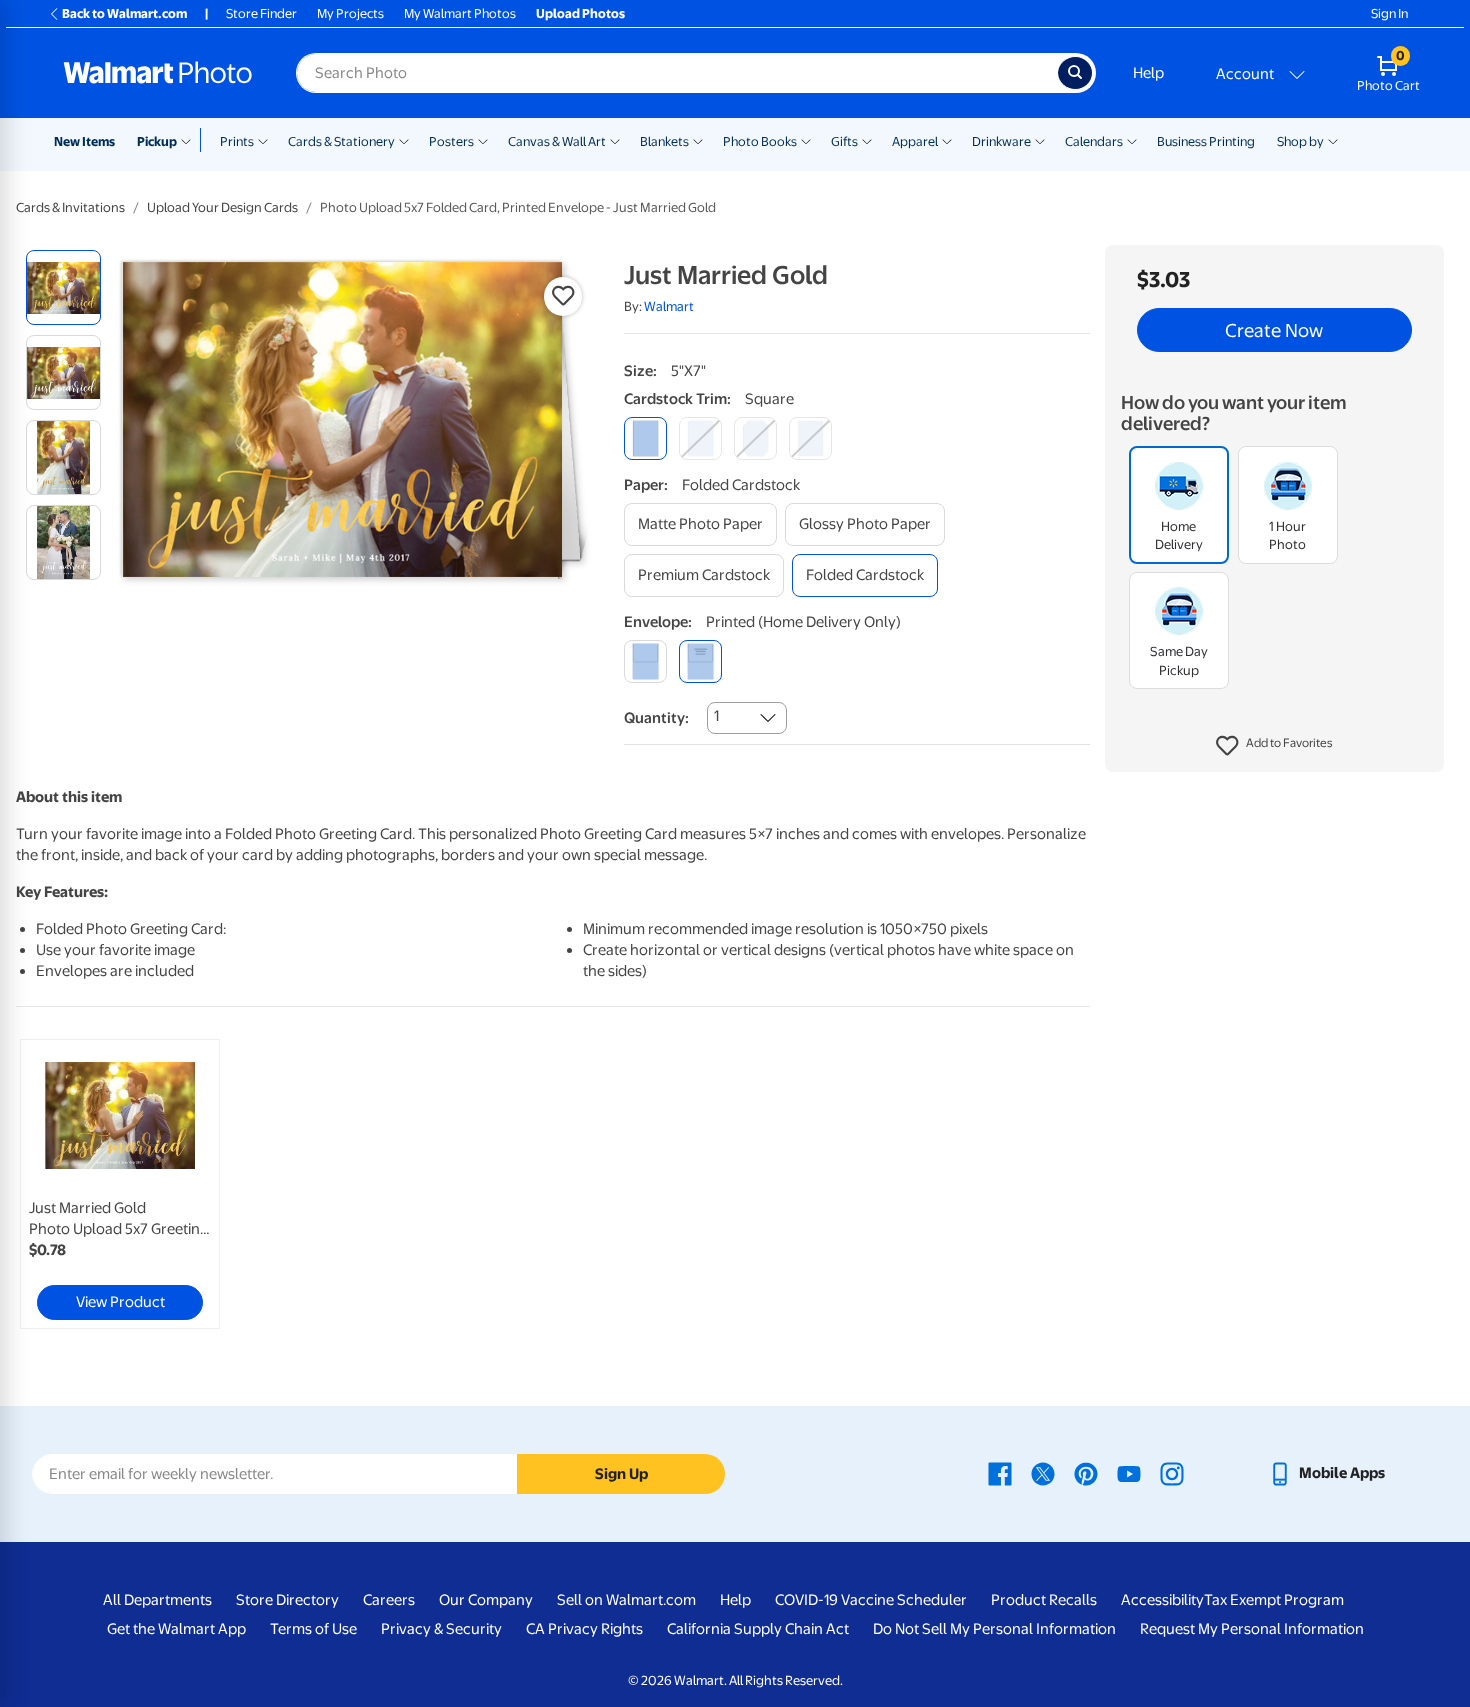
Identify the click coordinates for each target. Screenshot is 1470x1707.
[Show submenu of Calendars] (1132, 140)
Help (1148, 73)
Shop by (1300, 141)
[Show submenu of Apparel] (947, 140)
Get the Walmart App (176, 1629)
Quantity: (656, 718)
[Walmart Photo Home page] (158, 73)
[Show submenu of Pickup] (190, 140)
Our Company (486, 1600)
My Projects (350, 13)
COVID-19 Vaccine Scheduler (871, 1600)
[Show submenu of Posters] (483, 140)
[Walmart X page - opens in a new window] (1043, 1473)
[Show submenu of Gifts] (867, 140)
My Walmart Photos (460, 13)
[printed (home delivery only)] (700, 661)
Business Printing (1206, 141)
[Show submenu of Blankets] (698, 140)
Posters (451, 141)
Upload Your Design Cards (222, 207)
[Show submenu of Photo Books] (806, 140)
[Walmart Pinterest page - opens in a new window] (1086, 1473)
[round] (700, 438)
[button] (1274, 746)
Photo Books (760, 141)
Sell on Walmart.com (626, 1600)
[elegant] (755, 438)
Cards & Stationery (341, 141)
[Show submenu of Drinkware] (1040, 140)
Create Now (1274, 330)
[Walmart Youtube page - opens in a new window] (1129, 1473)
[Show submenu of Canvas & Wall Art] (615, 140)
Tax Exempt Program (1274, 1600)
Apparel (915, 141)
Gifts (844, 141)
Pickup (157, 141)
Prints (237, 141)
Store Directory (287, 1600)
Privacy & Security (441, 1629)
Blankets (664, 141)
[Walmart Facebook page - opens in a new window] (1000, 1473)
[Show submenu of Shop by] (1333, 140)
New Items (84, 141)
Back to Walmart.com (124, 13)
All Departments (157, 1600)
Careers (389, 1600)
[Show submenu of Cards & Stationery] (404, 140)
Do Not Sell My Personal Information (994, 1629)
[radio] (63, 287)
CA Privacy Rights (584, 1629)
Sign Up (621, 1474)
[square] (645, 438)
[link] (120, 1184)
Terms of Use (313, 1629)
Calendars (1094, 141)
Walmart (669, 306)
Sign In (1389, 13)
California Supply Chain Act (758, 1629)
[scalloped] (810, 438)
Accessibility (1162, 1600)
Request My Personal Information (1252, 1629)
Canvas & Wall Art (557, 141)
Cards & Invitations (70, 207)
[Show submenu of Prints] (263, 140)
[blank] (645, 661)
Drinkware (1001, 141)
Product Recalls (1044, 1600)
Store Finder (261, 13)
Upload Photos (580, 13)
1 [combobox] (716, 716)
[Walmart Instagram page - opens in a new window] (1172, 1473)
